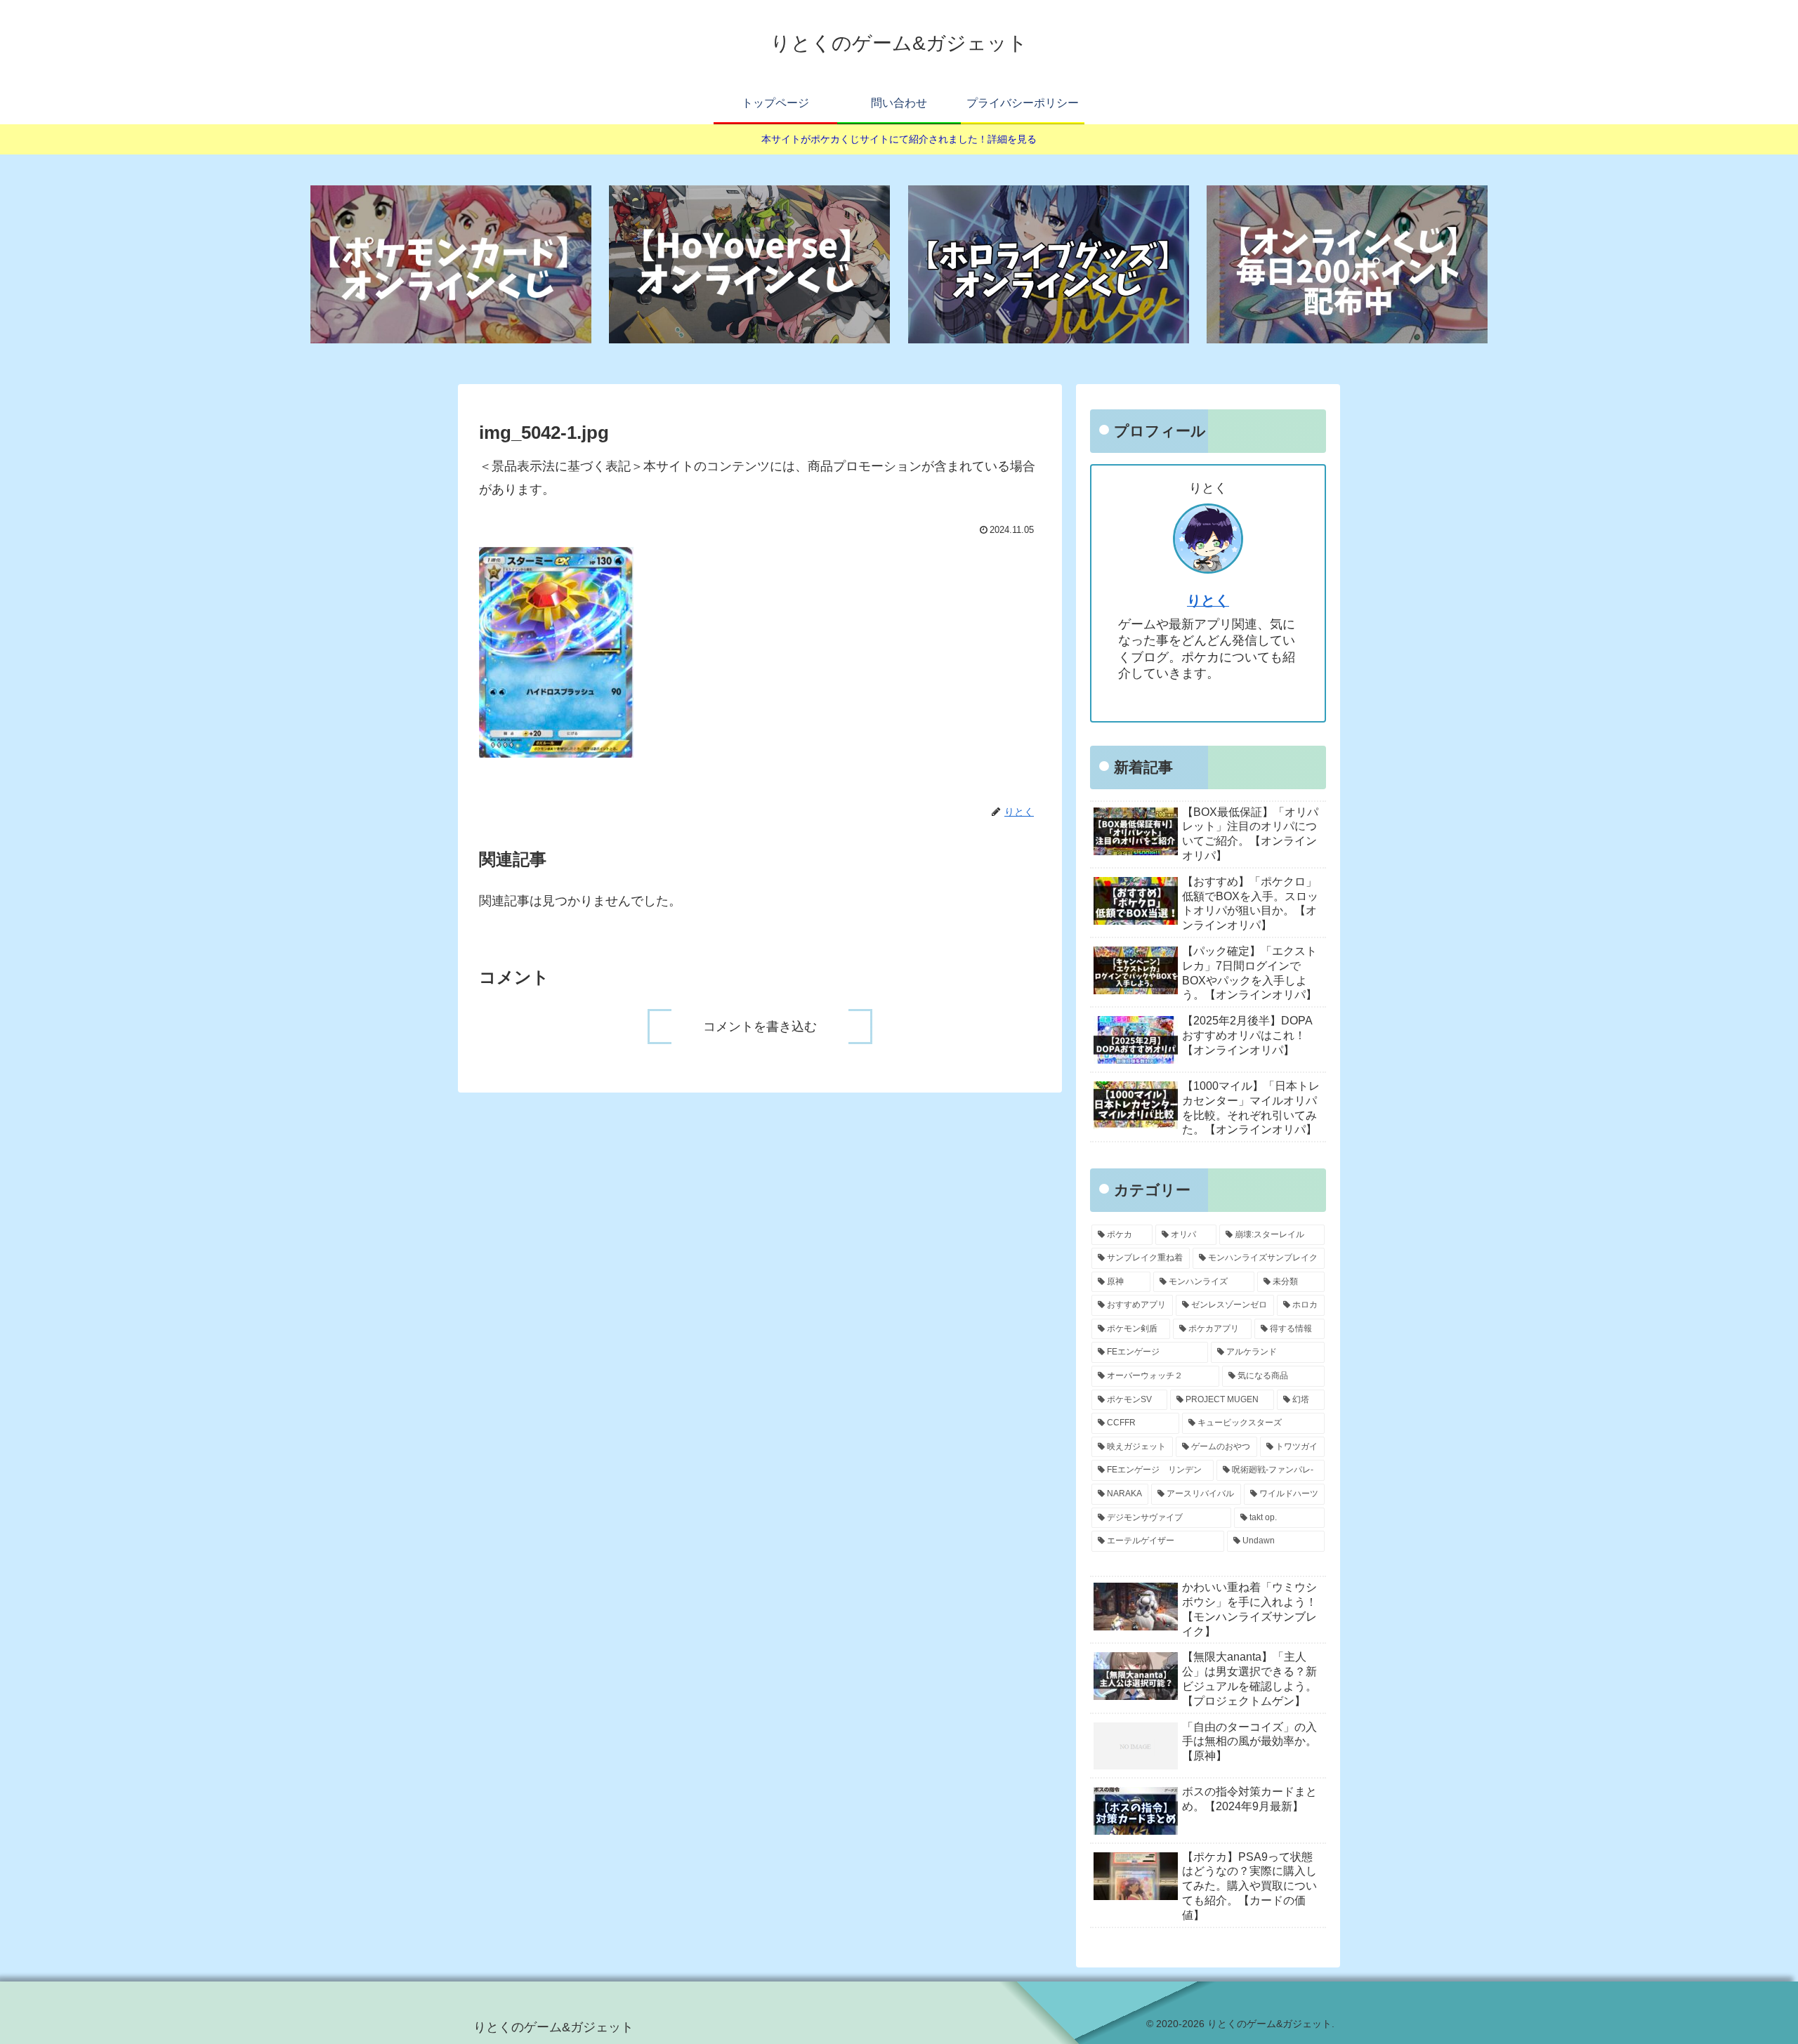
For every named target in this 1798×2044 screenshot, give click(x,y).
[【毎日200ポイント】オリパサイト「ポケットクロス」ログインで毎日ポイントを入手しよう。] (1347, 264)
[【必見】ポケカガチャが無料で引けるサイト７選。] (451, 264)
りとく (1208, 600)
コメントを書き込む (760, 1027)
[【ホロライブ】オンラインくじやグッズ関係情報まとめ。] (1049, 264)
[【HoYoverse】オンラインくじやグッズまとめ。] (749, 264)
